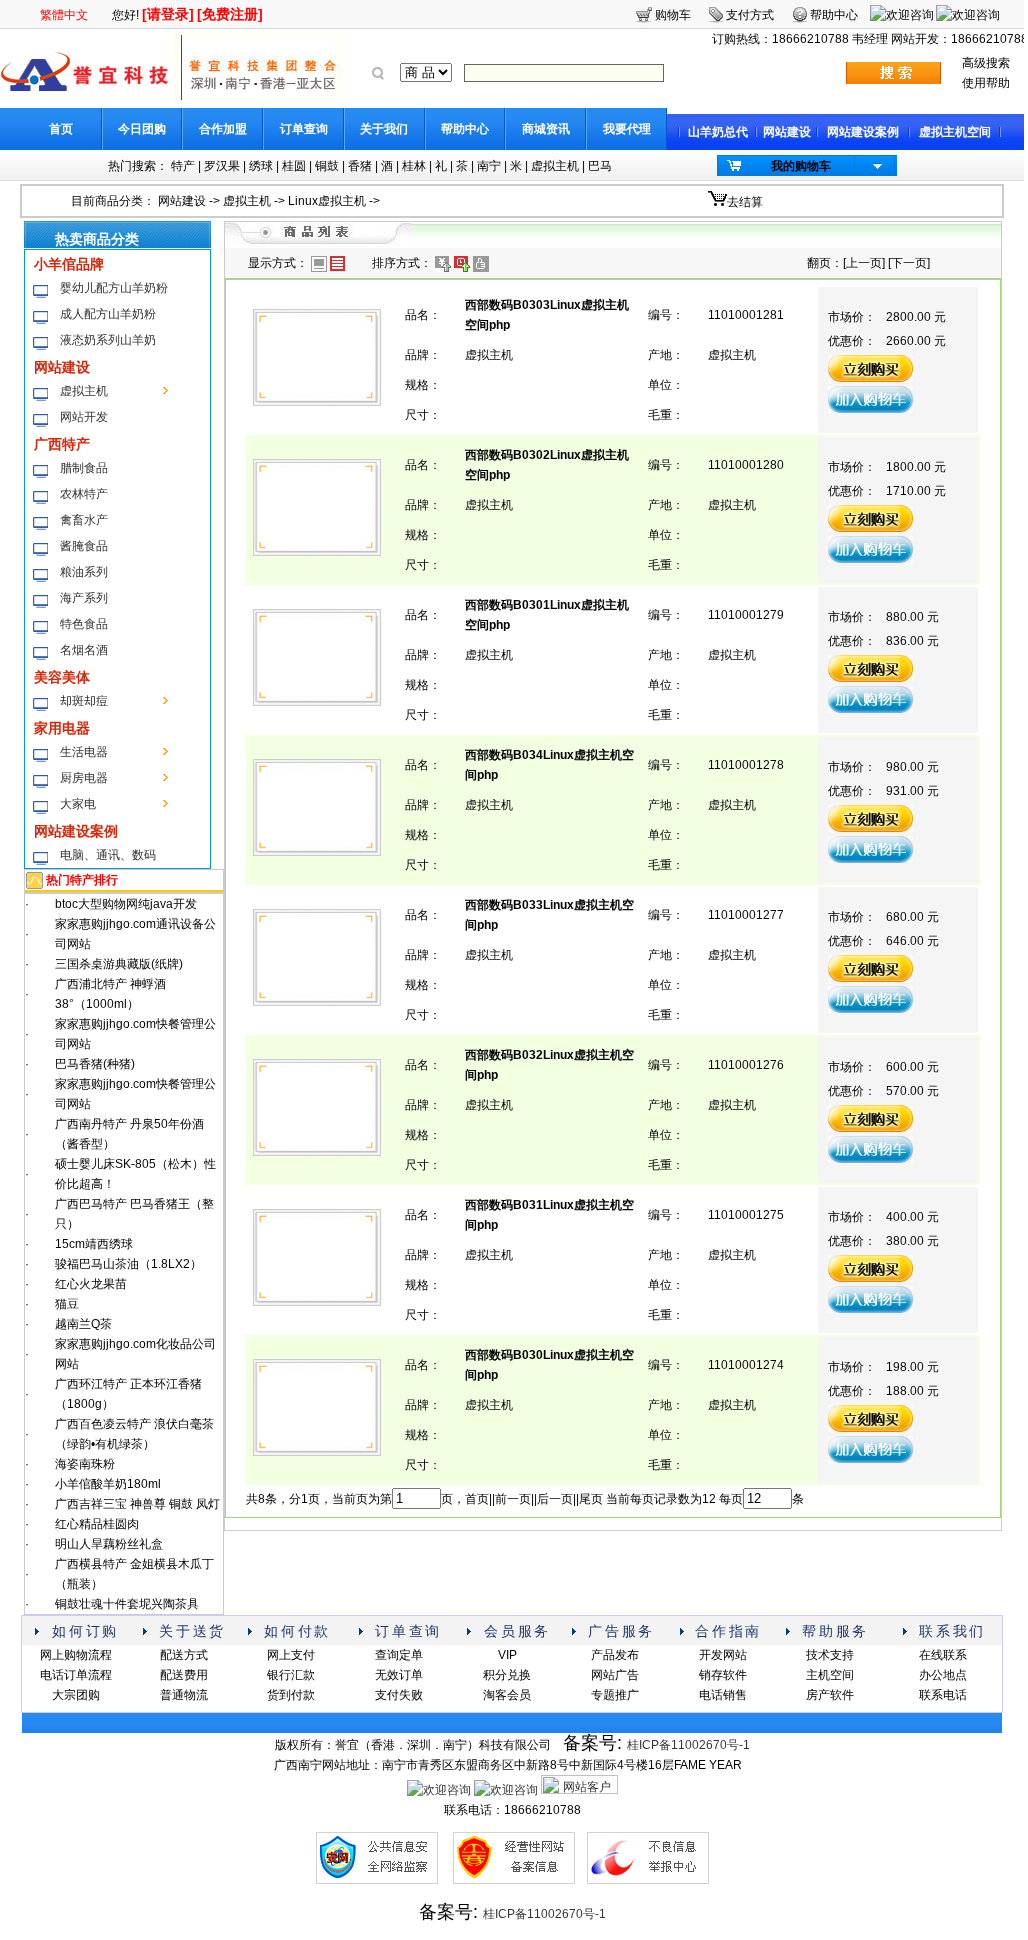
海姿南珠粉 (85, 1464)
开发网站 (723, 1655)
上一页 (864, 263)
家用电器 (62, 728)
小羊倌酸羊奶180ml (108, 1484)
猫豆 (67, 1304)
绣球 (261, 166)
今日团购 (142, 129)
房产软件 (830, 1695)
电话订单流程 (76, 1675)
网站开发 (84, 417)
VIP (507, 1655)
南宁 (489, 166)
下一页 (909, 263)
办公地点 (943, 1675)
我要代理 (627, 129)
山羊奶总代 (718, 132)
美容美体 (62, 677)
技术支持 (830, 1655)
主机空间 (830, 1675)
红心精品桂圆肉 (97, 1524)
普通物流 (184, 1695)
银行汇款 (291, 1675)
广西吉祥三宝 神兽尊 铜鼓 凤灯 (137, 1504)
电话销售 (723, 1695)
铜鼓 (327, 166)
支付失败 (399, 1695)
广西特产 (62, 444)
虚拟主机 (555, 166)
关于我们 (384, 129)
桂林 (414, 166)
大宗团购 (76, 1695)
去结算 (745, 202)
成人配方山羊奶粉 (108, 314)
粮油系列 (84, 572)
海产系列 (84, 598)
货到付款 (291, 1695)
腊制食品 (84, 468)
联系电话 (943, 1695)
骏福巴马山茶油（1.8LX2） (128, 1264)
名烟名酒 (84, 650)
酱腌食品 (84, 546)
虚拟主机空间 (955, 132)
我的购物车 (801, 166)
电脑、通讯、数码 (108, 855)
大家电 (78, 804)
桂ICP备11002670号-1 (688, 1745)
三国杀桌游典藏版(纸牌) (119, 964)
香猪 (360, 166)
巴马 (600, 166)
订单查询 (304, 129)
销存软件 (723, 1675)
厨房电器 (84, 778)
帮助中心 (465, 129)
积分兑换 (507, 1675)
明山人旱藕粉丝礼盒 (109, 1544)
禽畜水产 (84, 520)
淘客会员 (507, 1695)
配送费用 (184, 1675)
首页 (61, 129)
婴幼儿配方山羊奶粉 (114, 288)
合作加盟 (223, 129)
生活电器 (84, 752)
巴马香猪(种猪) (95, 1064)
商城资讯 (546, 129)
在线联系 (943, 1655)
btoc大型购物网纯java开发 (126, 904)
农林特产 (84, 494)
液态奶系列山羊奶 (108, 340)
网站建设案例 (863, 132)
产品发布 (615, 1655)
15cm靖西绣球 (94, 1244)
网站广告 (615, 1675)
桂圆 (294, 166)
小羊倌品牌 (69, 264)
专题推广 (615, 1695)
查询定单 (399, 1655)
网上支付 (291, 1655)
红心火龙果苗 (91, 1284)
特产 (183, 166)
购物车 (673, 15)
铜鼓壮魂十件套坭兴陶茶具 (127, 1604)
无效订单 (399, 1675)
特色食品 (84, 624)
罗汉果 (222, 166)
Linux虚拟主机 (327, 201)
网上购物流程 (76, 1655)
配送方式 (184, 1655)
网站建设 (787, 132)
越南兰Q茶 (83, 1324)
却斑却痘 (84, 701)
